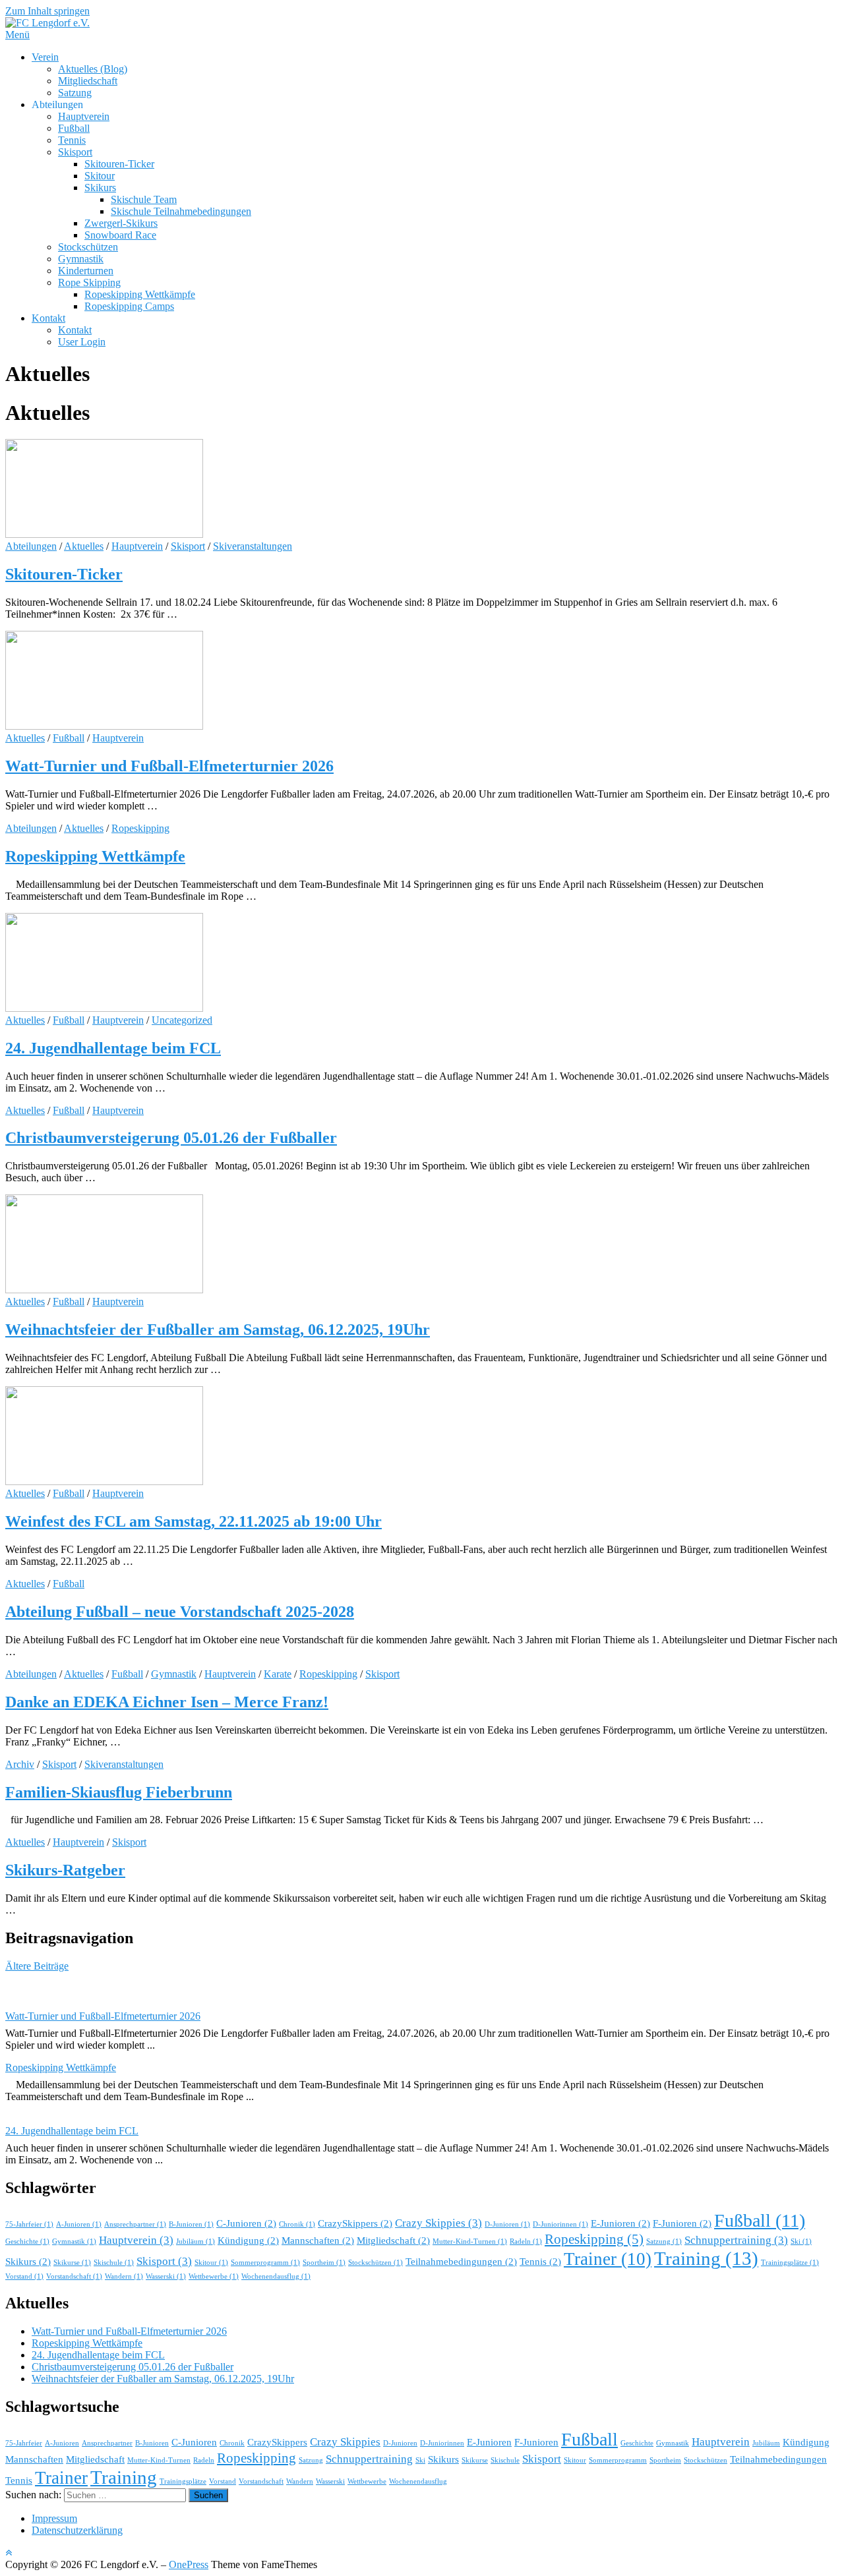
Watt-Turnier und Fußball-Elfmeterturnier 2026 (169, 766)
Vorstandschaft (74, 2276)
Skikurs (100, 188)
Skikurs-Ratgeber (65, 1870)
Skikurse (72, 2263)
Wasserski (166, 2276)
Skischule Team (144, 199)
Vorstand (24, 2276)
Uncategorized (182, 1020)
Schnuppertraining (736, 2240)
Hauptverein (84, 116)
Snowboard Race (120, 235)
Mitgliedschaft (88, 81)
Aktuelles (84, 546)
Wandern (124, 2276)
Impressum (54, 2518)
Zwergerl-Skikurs (121, 223)
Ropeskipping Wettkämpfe (140, 294)
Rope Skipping (89, 282)
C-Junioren (246, 2223)
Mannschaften (318, 2240)
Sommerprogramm (265, 2263)
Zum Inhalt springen (47, 11)
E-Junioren (620, 2223)
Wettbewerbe (214, 2276)
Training (706, 2258)
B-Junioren (191, 2224)
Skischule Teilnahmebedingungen (181, 211)
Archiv (20, 1764)
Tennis (72, 140)
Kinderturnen (86, 271)
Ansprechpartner (135, 2224)
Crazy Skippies (438, 2223)
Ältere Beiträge (37, 1966)
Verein (45, 57)
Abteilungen (31, 546)
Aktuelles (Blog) (93, 69)
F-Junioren (682, 2223)
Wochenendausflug (276, 2276)
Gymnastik (81, 259)
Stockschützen (88, 247)
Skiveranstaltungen (253, 546)
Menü (17, 35)
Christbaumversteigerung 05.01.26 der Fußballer (171, 1138)
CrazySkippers (355, 2223)
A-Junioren (79, 2224)
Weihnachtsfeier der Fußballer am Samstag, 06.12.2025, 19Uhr (218, 1330)
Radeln (526, 2241)
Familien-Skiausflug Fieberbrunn (119, 1792)
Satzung (75, 93)
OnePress (189, 2564)
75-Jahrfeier (29, 2224)
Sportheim (324, 2263)
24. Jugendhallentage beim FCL (113, 1048)
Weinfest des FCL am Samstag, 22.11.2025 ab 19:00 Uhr (194, 1521)
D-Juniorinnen (560, 2224)
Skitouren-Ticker (119, 164)
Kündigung (248, 2240)
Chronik (297, 2224)
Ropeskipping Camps (129, 306)
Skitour (100, 176)
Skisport (75, 152)
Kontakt (48, 318)
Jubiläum (196, 2241)
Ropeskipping (140, 828)
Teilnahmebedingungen (461, 2262)
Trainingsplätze (790, 2263)
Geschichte (27, 2241)
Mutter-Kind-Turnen (470, 2241)
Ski (801, 2241)
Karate (278, 1674)
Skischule (114, 2263)
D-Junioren (507, 2224)
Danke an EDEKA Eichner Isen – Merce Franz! (167, 1702)
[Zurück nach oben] (9, 2553)
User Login (82, 342)
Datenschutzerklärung (77, 2530)
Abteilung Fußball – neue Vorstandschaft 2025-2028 (180, 1612)
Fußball (74, 128)
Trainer (608, 2259)
